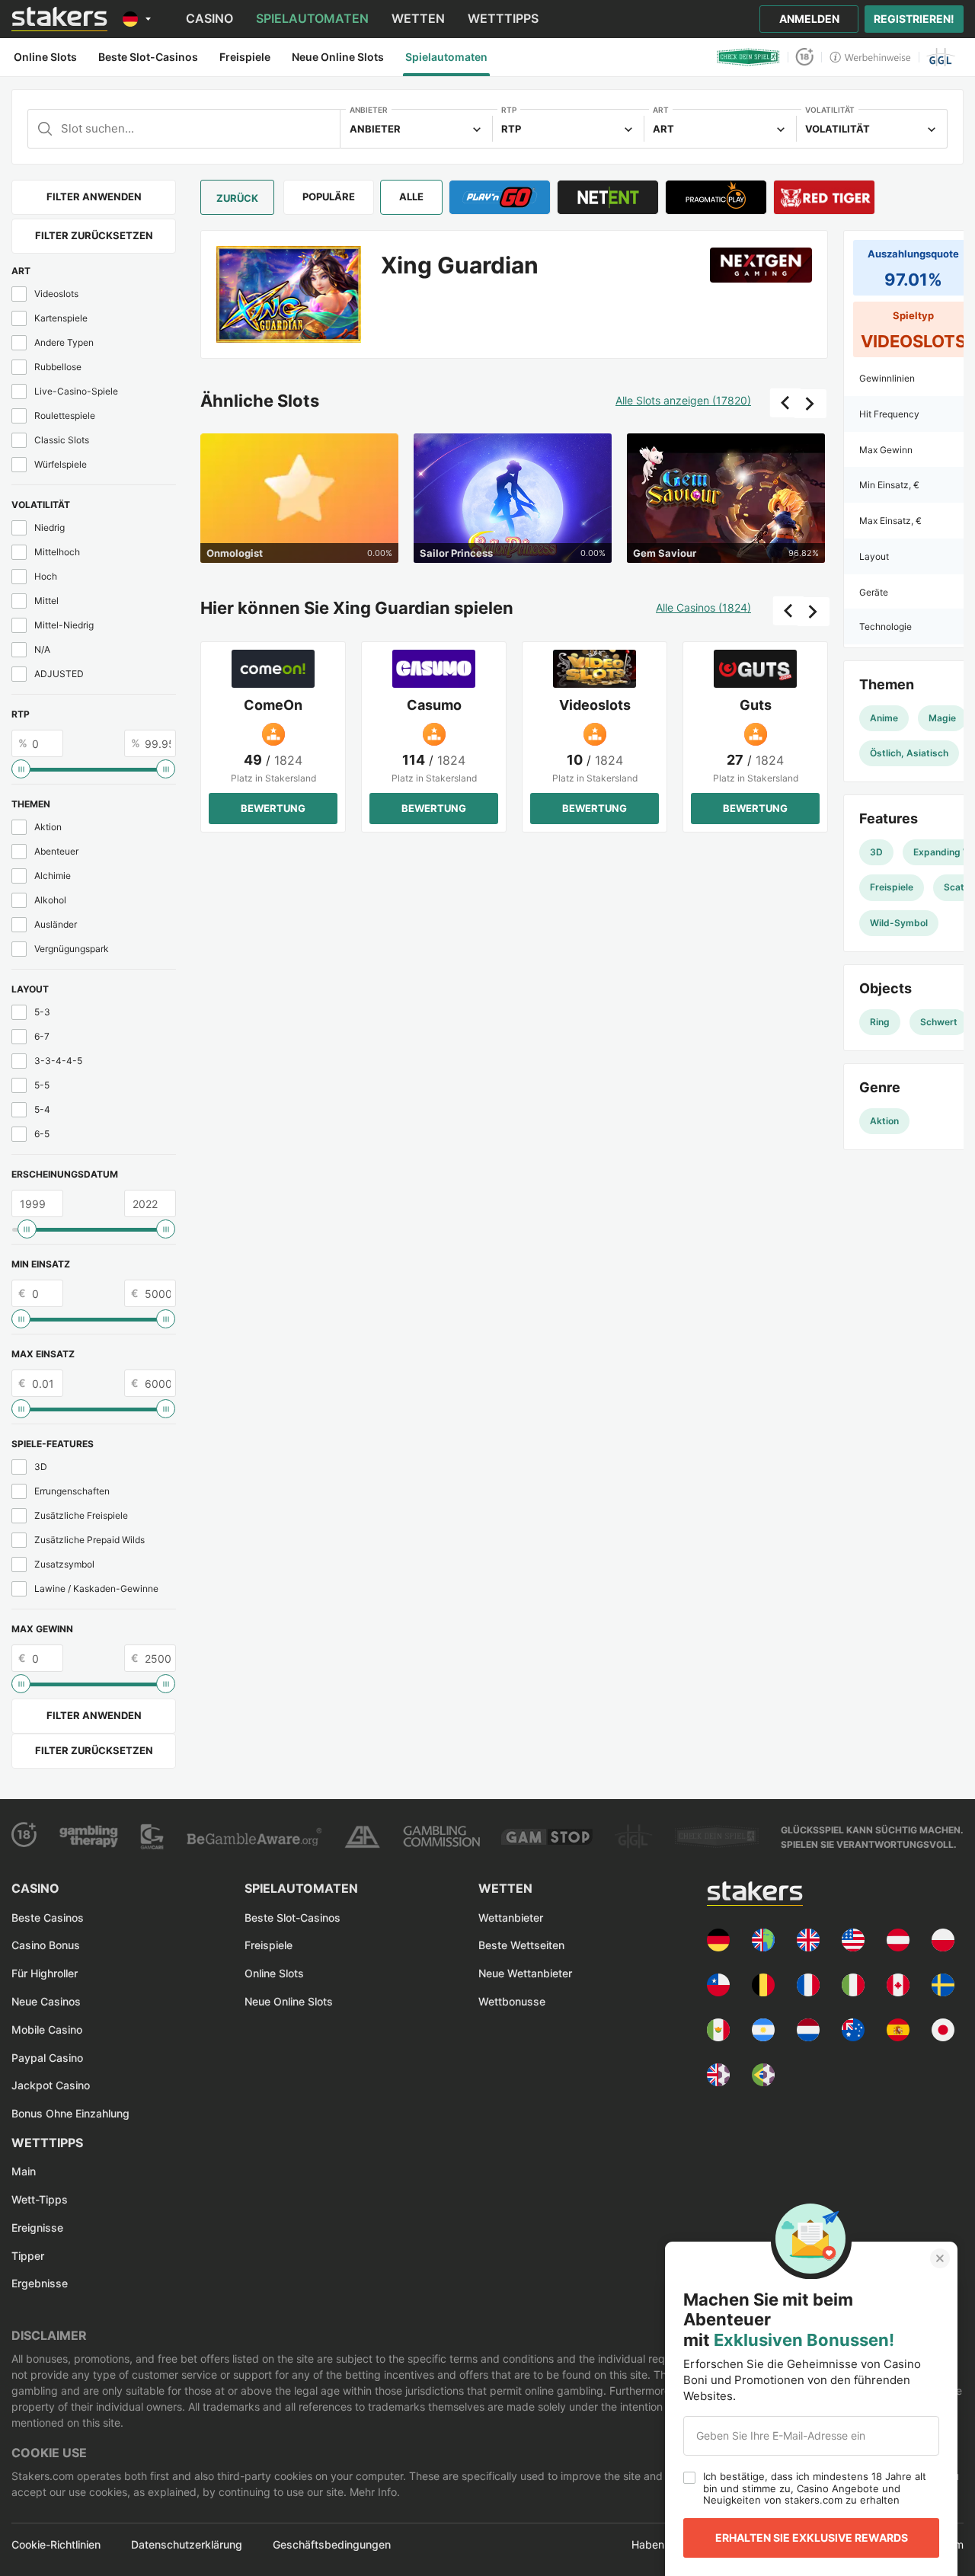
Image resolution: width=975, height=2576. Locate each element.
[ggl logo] (941, 57)
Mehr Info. (373, 2492)
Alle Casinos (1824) (703, 608)
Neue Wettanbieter (525, 1973)
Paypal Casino (47, 2058)
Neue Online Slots (289, 2001)
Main (24, 2171)
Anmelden (809, 19)
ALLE (411, 197)
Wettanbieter (511, 1918)
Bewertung (273, 808)
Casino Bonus (46, 1945)
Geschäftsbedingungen (332, 2545)
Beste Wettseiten (521, 1945)
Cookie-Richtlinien (56, 2545)
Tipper (28, 2256)
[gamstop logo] (547, 1837)
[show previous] (785, 403)
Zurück (237, 198)
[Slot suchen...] (184, 129)
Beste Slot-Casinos (292, 1918)
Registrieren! (914, 19)
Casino (209, 18)
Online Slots (274, 1973)
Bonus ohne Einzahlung (70, 2113)
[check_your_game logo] (748, 57)
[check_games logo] (717, 1836)
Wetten (418, 18)
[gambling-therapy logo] (89, 1836)
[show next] (810, 404)
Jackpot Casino (51, 2085)
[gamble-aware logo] (254, 1836)
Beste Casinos (48, 1918)
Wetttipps (503, 18)
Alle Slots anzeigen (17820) (683, 401)
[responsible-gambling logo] (362, 1837)
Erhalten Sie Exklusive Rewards (812, 2538)
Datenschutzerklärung (187, 2545)
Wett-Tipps (40, 2199)
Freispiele (269, 1945)
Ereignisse (37, 2228)
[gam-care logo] (152, 1836)
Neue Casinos (46, 2001)
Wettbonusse (512, 2001)
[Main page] (59, 19)
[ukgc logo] (441, 1836)
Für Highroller (45, 1973)
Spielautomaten (312, 18)
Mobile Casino (47, 2029)
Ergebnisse (40, 2283)
